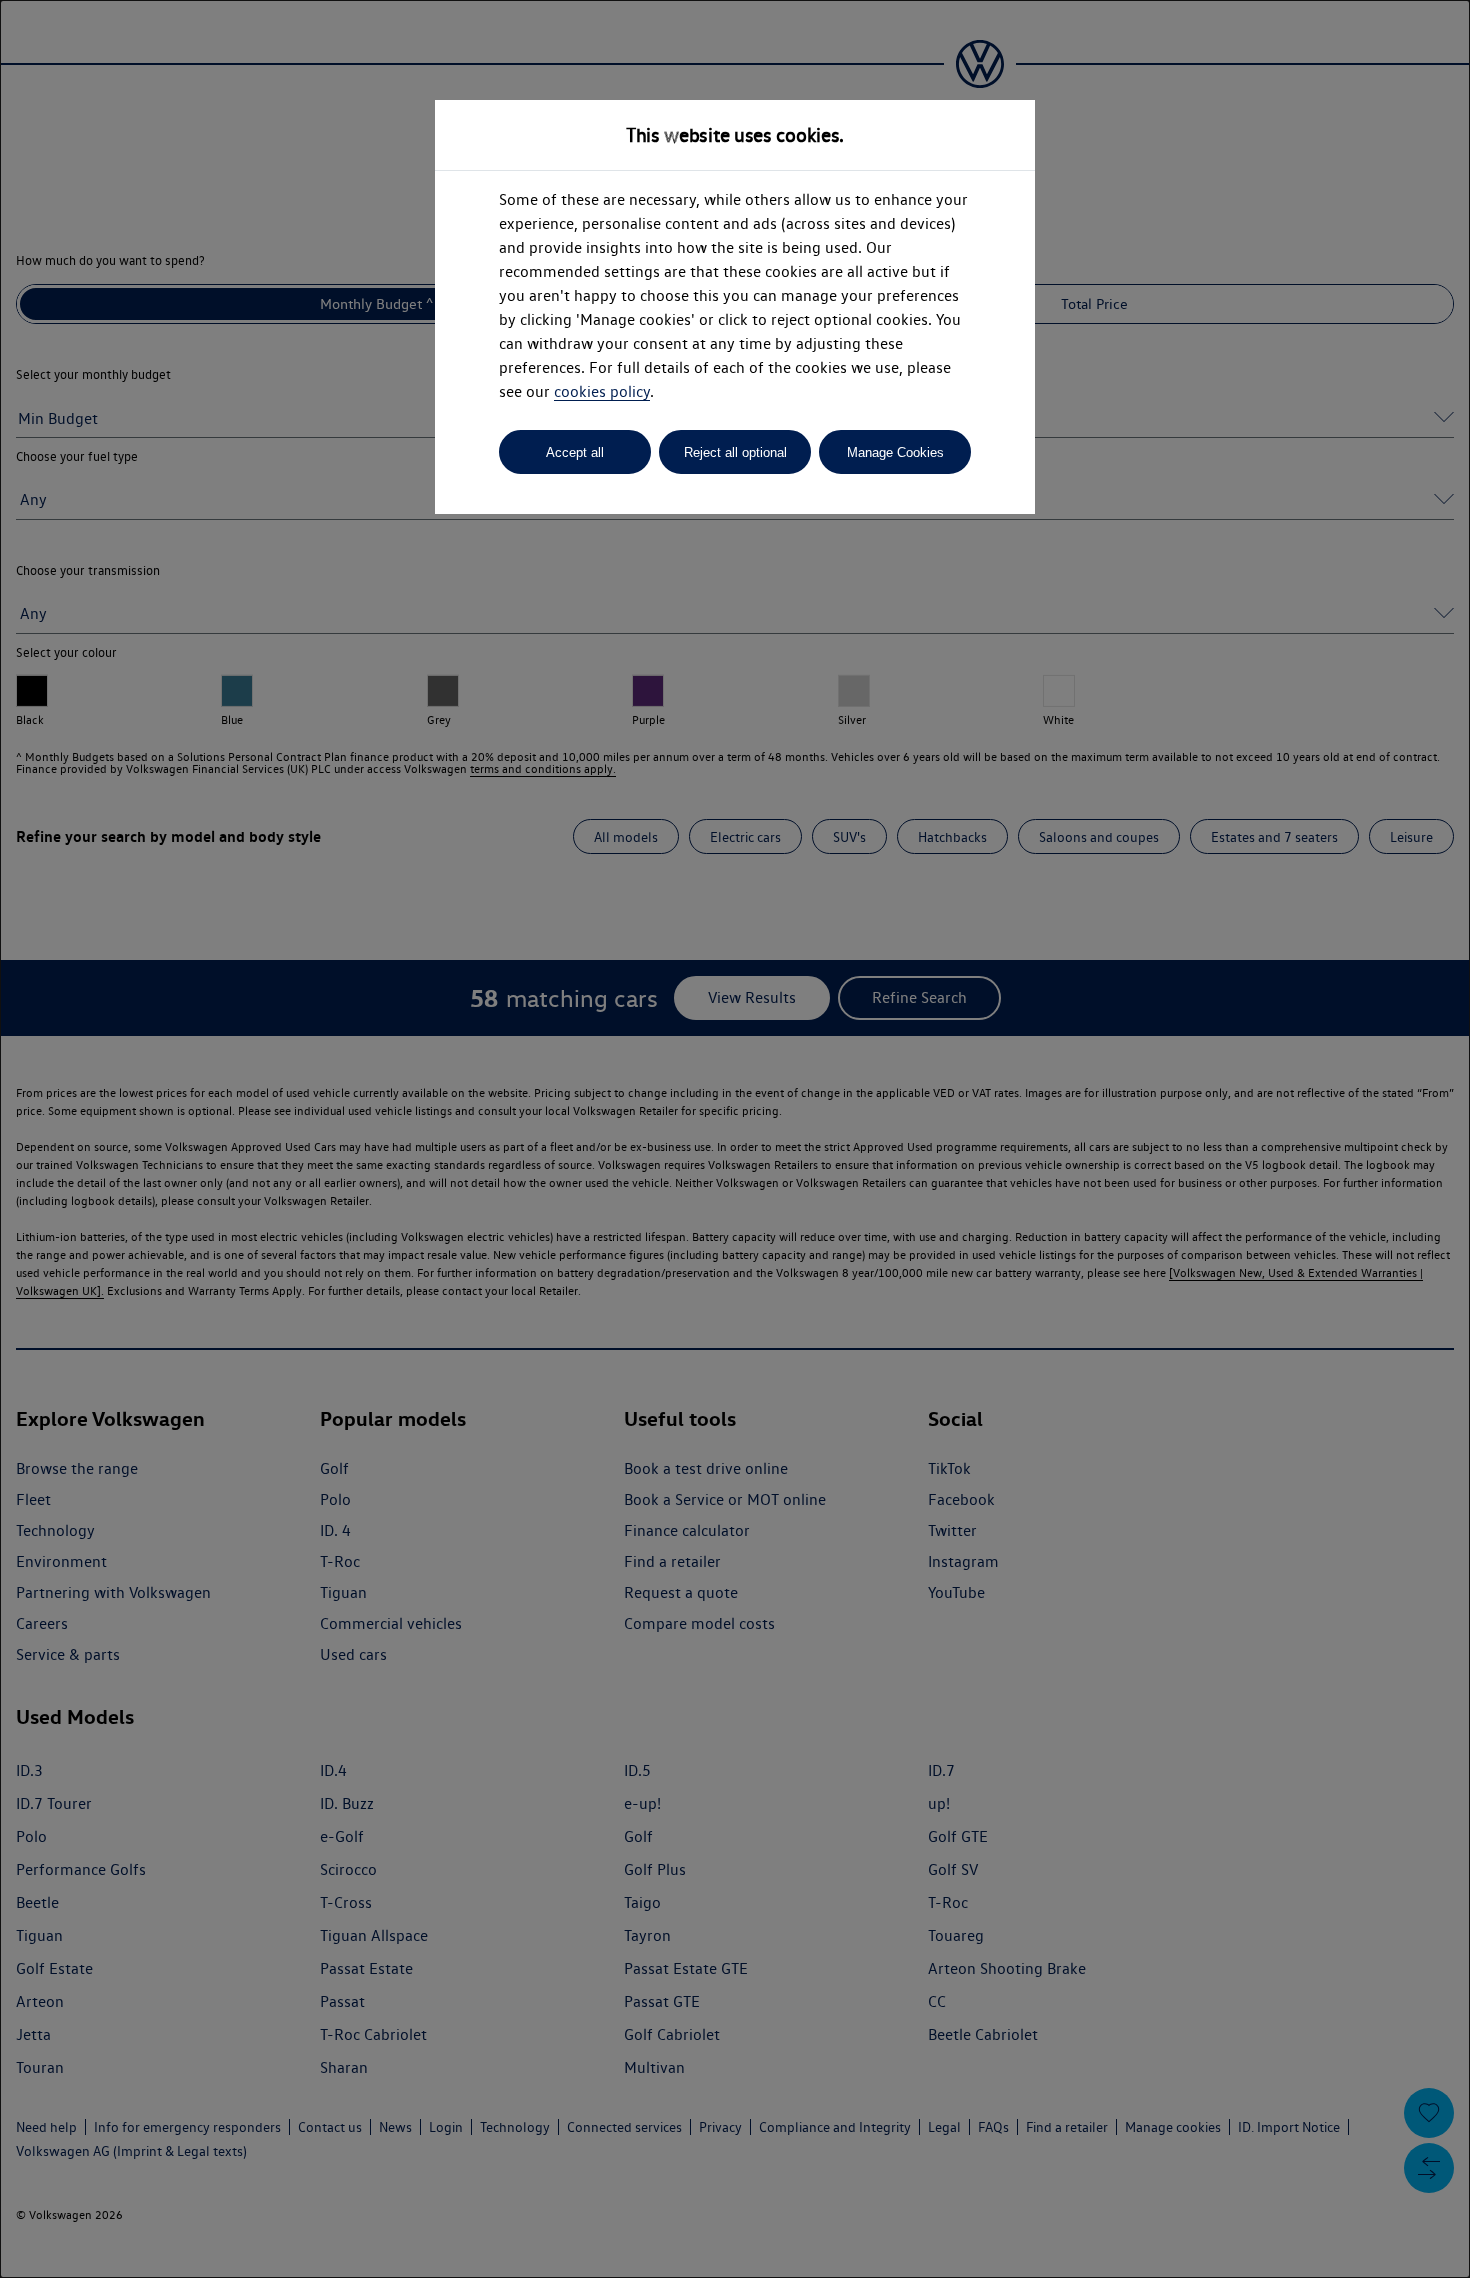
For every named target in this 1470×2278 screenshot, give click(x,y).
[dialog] (735, 1139)
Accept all (575, 452)
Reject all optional (735, 452)
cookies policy (602, 391)
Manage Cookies (895, 452)
